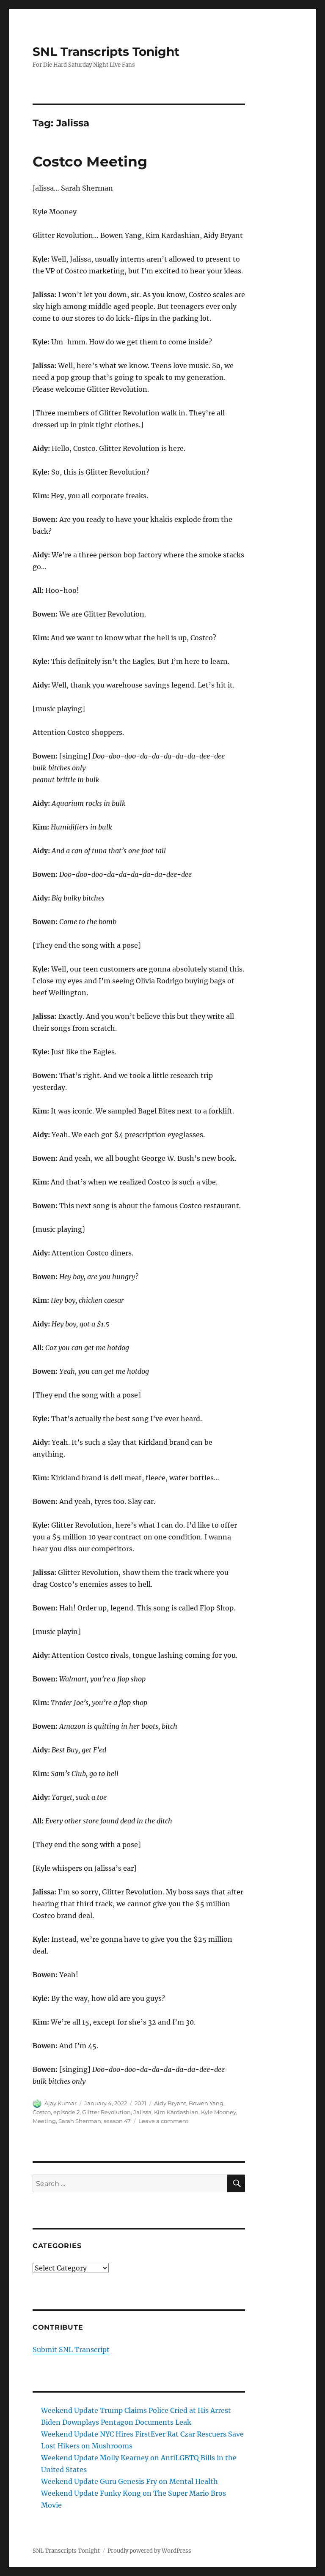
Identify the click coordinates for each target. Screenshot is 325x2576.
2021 (140, 2103)
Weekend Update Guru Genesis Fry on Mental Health (129, 2481)
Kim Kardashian (176, 2112)
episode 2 (66, 2112)
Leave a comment (163, 2121)
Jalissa (142, 2112)
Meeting (44, 2121)
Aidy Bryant (170, 2103)
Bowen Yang (206, 2103)
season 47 (117, 2121)
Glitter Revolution (106, 2112)
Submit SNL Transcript (71, 2350)
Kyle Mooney (219, 2112)
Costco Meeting (90, 161)
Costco (42, 2112)
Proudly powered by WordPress (149, 2551)
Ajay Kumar (61, 2103)
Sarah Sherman (80, 2121)
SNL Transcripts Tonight (106, 52)
